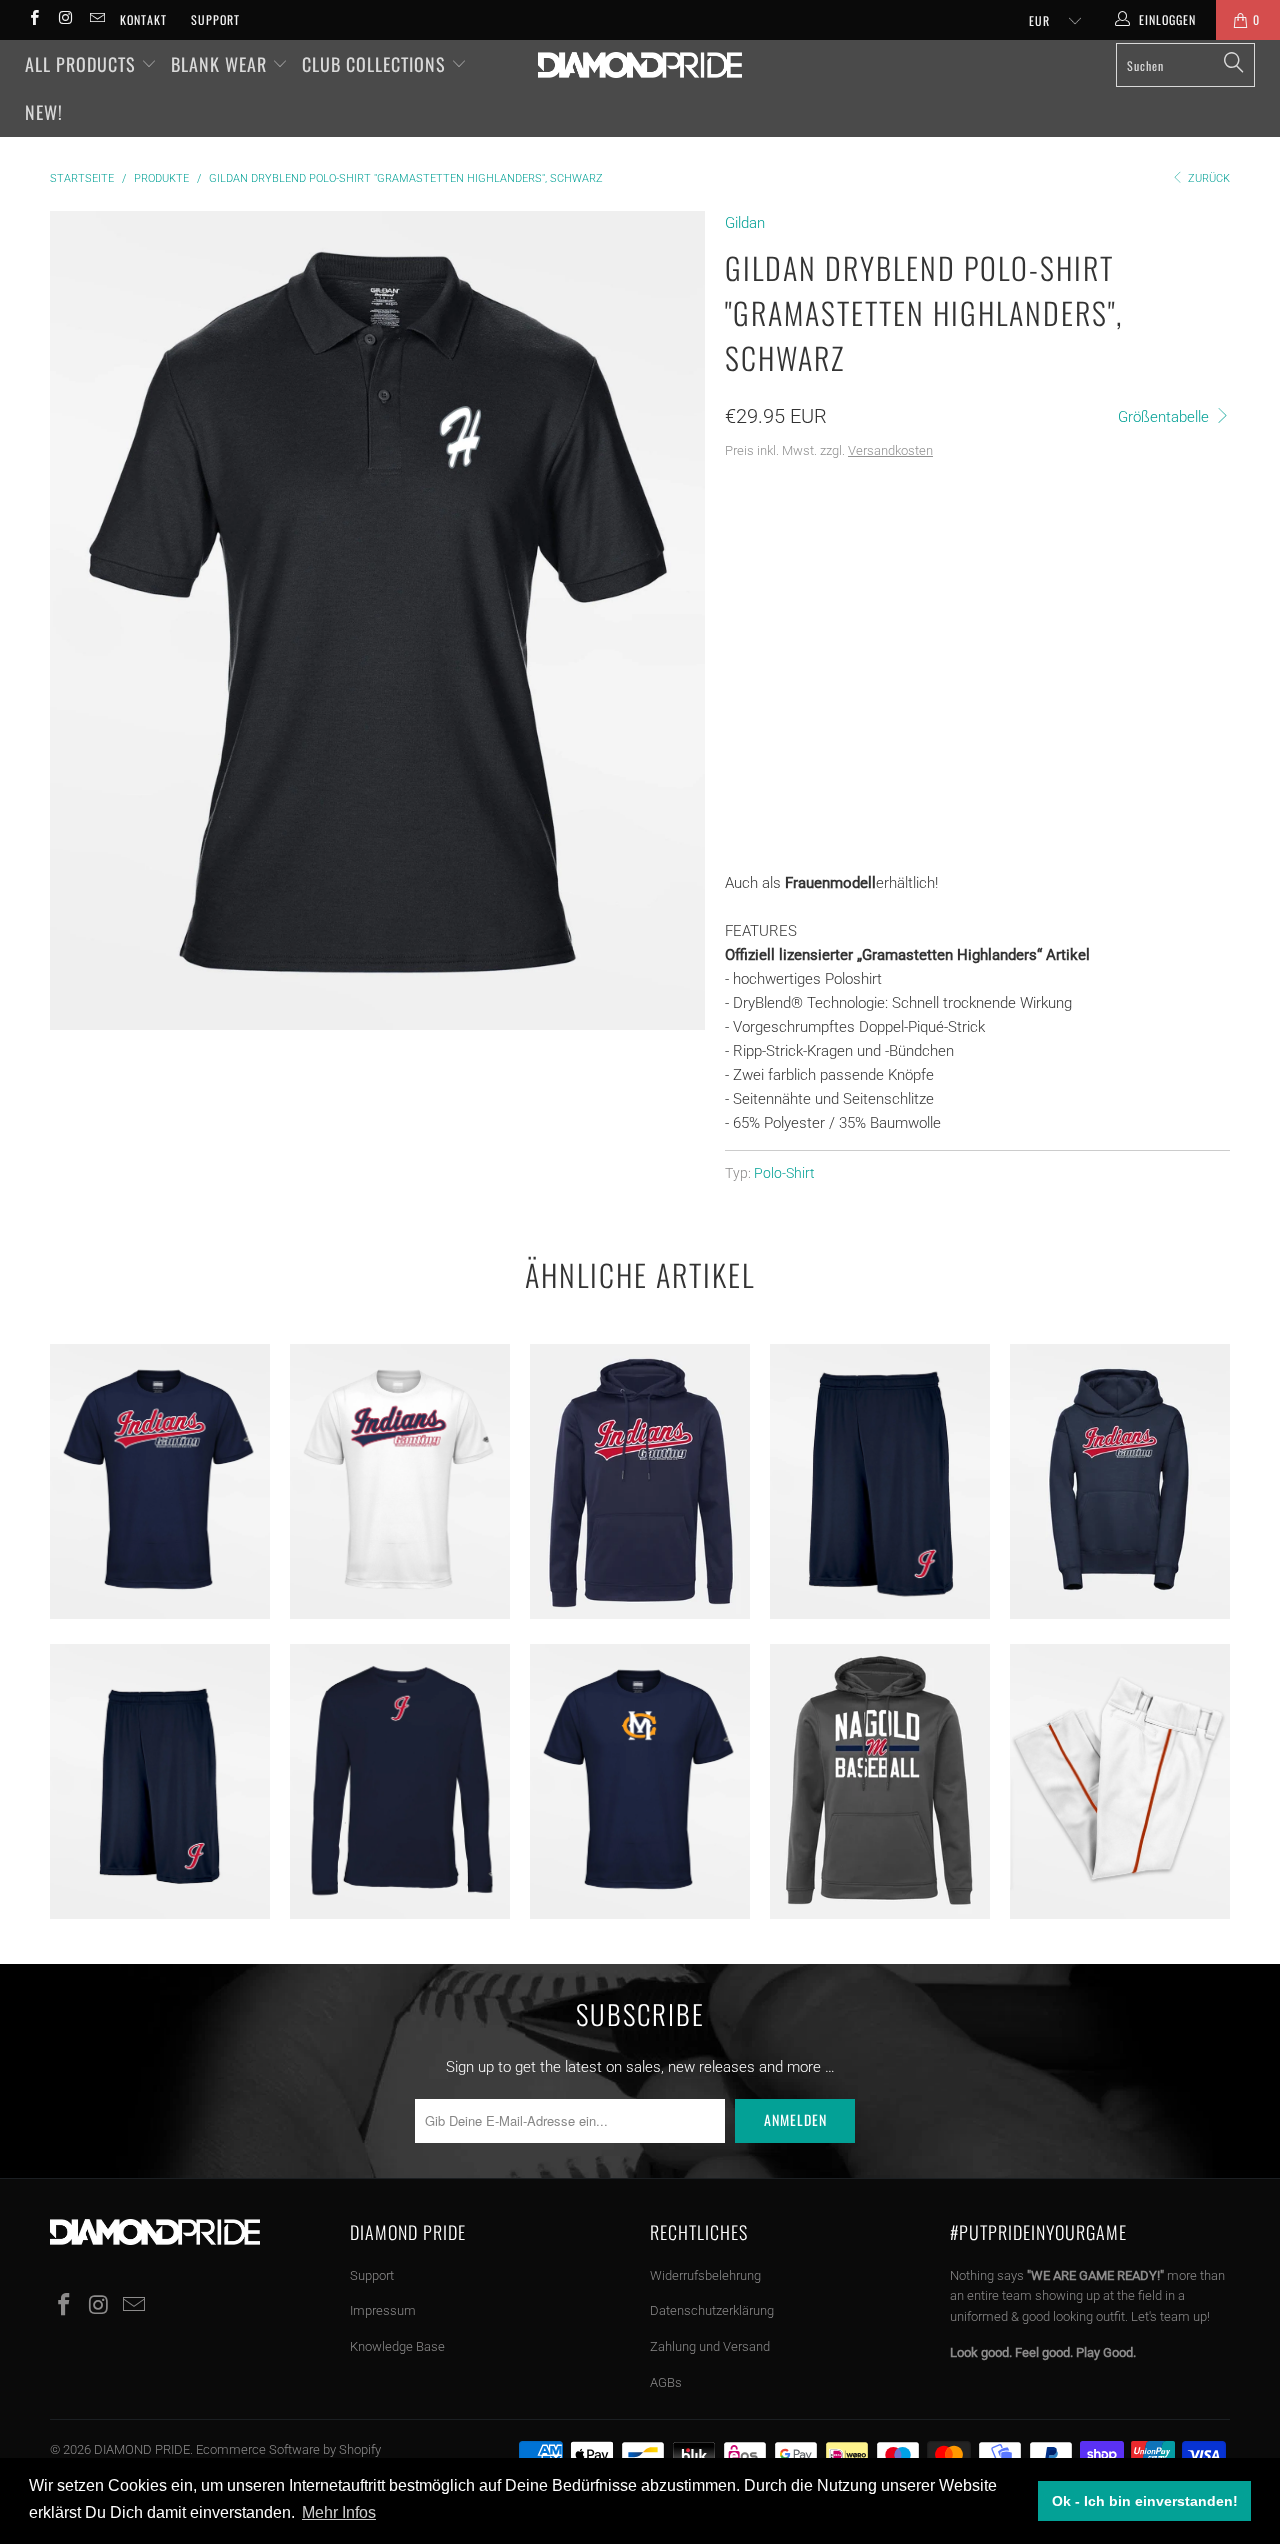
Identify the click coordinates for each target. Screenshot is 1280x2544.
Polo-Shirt (784, 1173)
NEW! (44, 112)
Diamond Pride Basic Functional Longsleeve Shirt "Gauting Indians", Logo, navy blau (400, 1781)
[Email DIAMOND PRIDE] (96, 20)
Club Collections (376, 64)
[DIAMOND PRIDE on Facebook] (33, 20)
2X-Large (1066, 542)
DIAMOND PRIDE (142, 2449)
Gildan (745, 223)
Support (215, 19)
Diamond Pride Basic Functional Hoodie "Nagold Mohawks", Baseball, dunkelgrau (880, 1781)
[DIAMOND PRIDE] (640, 65)
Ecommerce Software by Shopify (288, 2449)
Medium (832, 542)
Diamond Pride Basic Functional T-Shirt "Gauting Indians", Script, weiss (400, 1481)
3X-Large (765, 592)
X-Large (981, 542)
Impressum (383, 2310)
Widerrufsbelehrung (705, 2275)
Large (906, 542)
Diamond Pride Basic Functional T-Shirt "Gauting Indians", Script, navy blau (160, 1481)
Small (756, 542)
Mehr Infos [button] (339, 2512)
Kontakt (143, 19)
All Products (83, 64)
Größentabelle (1165, 417)
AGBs (666, 2382)
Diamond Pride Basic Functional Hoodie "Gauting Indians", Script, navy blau (640, 1481)
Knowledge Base (397, 2346)
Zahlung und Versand (710, 2346)
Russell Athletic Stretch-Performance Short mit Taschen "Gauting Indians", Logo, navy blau (880, 1481)
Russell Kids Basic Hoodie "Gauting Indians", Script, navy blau (1120, 1481)
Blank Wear (221, 64)
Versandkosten (890, 450)
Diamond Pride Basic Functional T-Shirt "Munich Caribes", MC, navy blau (640, 1781)
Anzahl (749, 700)
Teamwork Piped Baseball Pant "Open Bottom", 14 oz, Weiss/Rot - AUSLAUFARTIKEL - (1120, 1781)
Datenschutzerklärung (712, 2310)
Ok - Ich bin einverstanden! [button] (1145, 2501)
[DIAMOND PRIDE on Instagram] (64, 20)
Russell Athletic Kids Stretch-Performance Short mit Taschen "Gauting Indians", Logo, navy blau (160, 1781)
